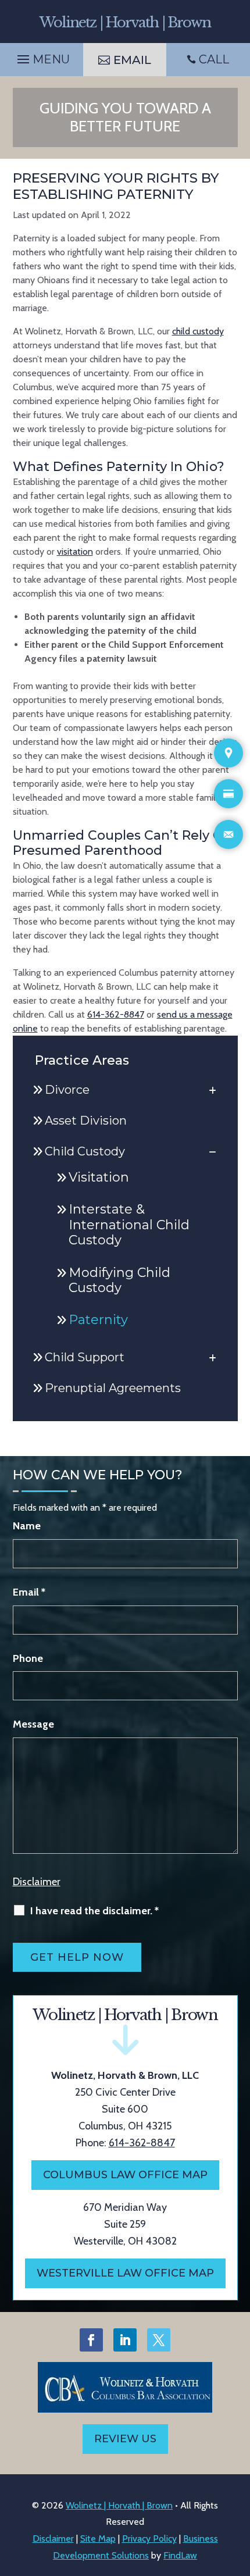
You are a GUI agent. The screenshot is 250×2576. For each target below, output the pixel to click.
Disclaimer (37, 1882)
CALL (214, 59)
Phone (28, 1658)
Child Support (85, 1357)
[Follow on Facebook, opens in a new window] (91, 2340)
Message (33, 1724)
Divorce (67, 1090)
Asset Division (86, 1121)
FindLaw (180, 2555)
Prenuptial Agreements (113, 1388)
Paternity (98, 1320)
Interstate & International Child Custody (129, 1225)
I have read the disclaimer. (94, 1911)
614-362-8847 (116, 1014)
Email (29, 1592)
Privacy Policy (149, 2538)
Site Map (98, 2538)
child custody (198, 331)
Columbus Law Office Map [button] (125, 2175)
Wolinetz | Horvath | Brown (119, 2505)
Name (27, 1526)
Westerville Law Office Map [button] (125, 2273)
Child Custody (85, 1151)
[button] (42, 56)
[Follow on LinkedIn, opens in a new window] (125, 2340)
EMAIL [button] (132, 60)
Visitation (99, 1177)
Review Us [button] (125, 2439)
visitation (75, 552)
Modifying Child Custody (119, 1280)
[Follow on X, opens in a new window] (159, 2340)
